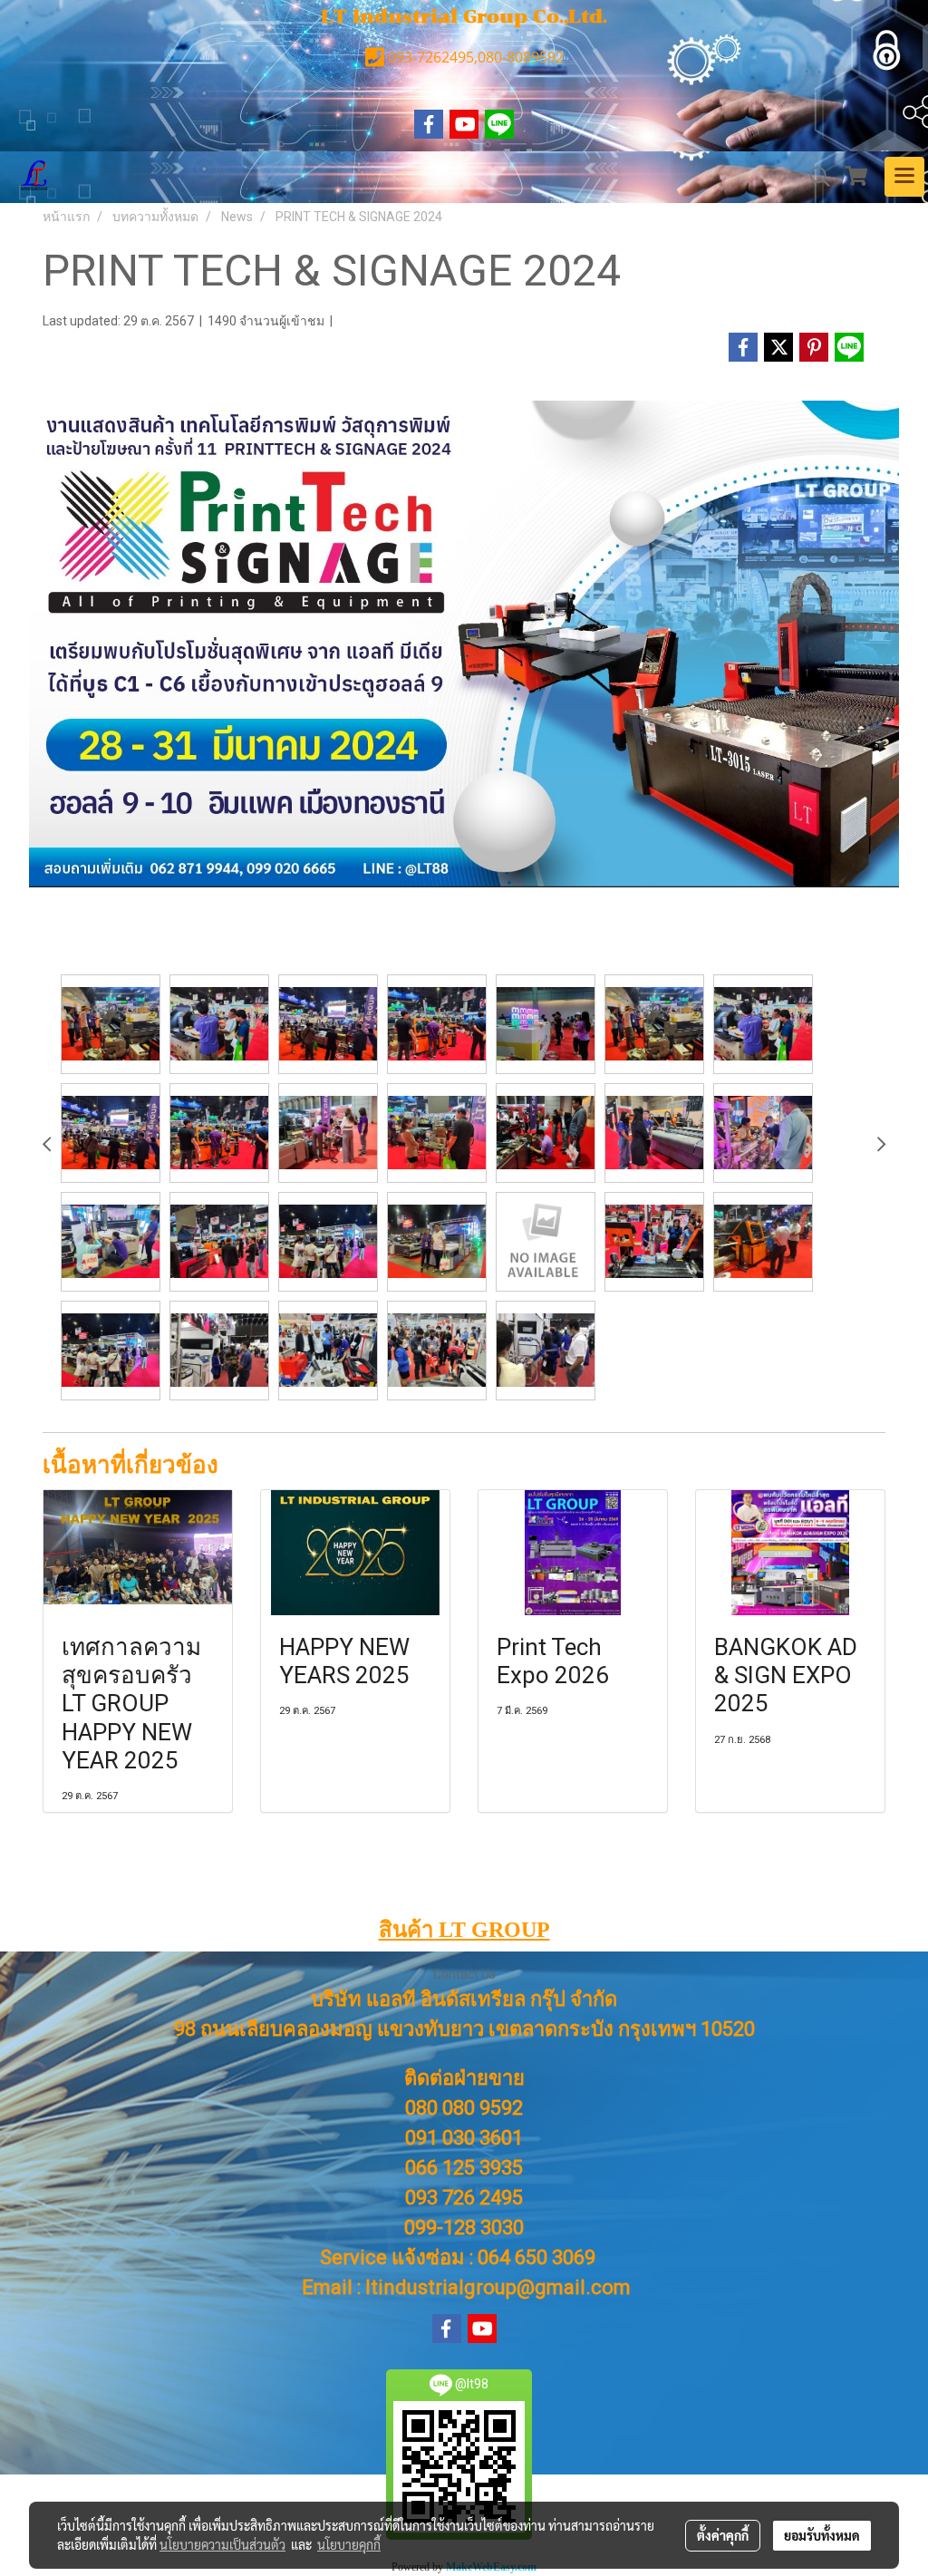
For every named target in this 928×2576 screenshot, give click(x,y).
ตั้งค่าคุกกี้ (723, 2535)
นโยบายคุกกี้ (349, 2544)
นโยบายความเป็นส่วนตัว (222, 2544)
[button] (814, 177)
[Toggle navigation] (904, 177)
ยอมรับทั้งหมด (822, 2535)
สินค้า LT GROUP (464, 1930)
